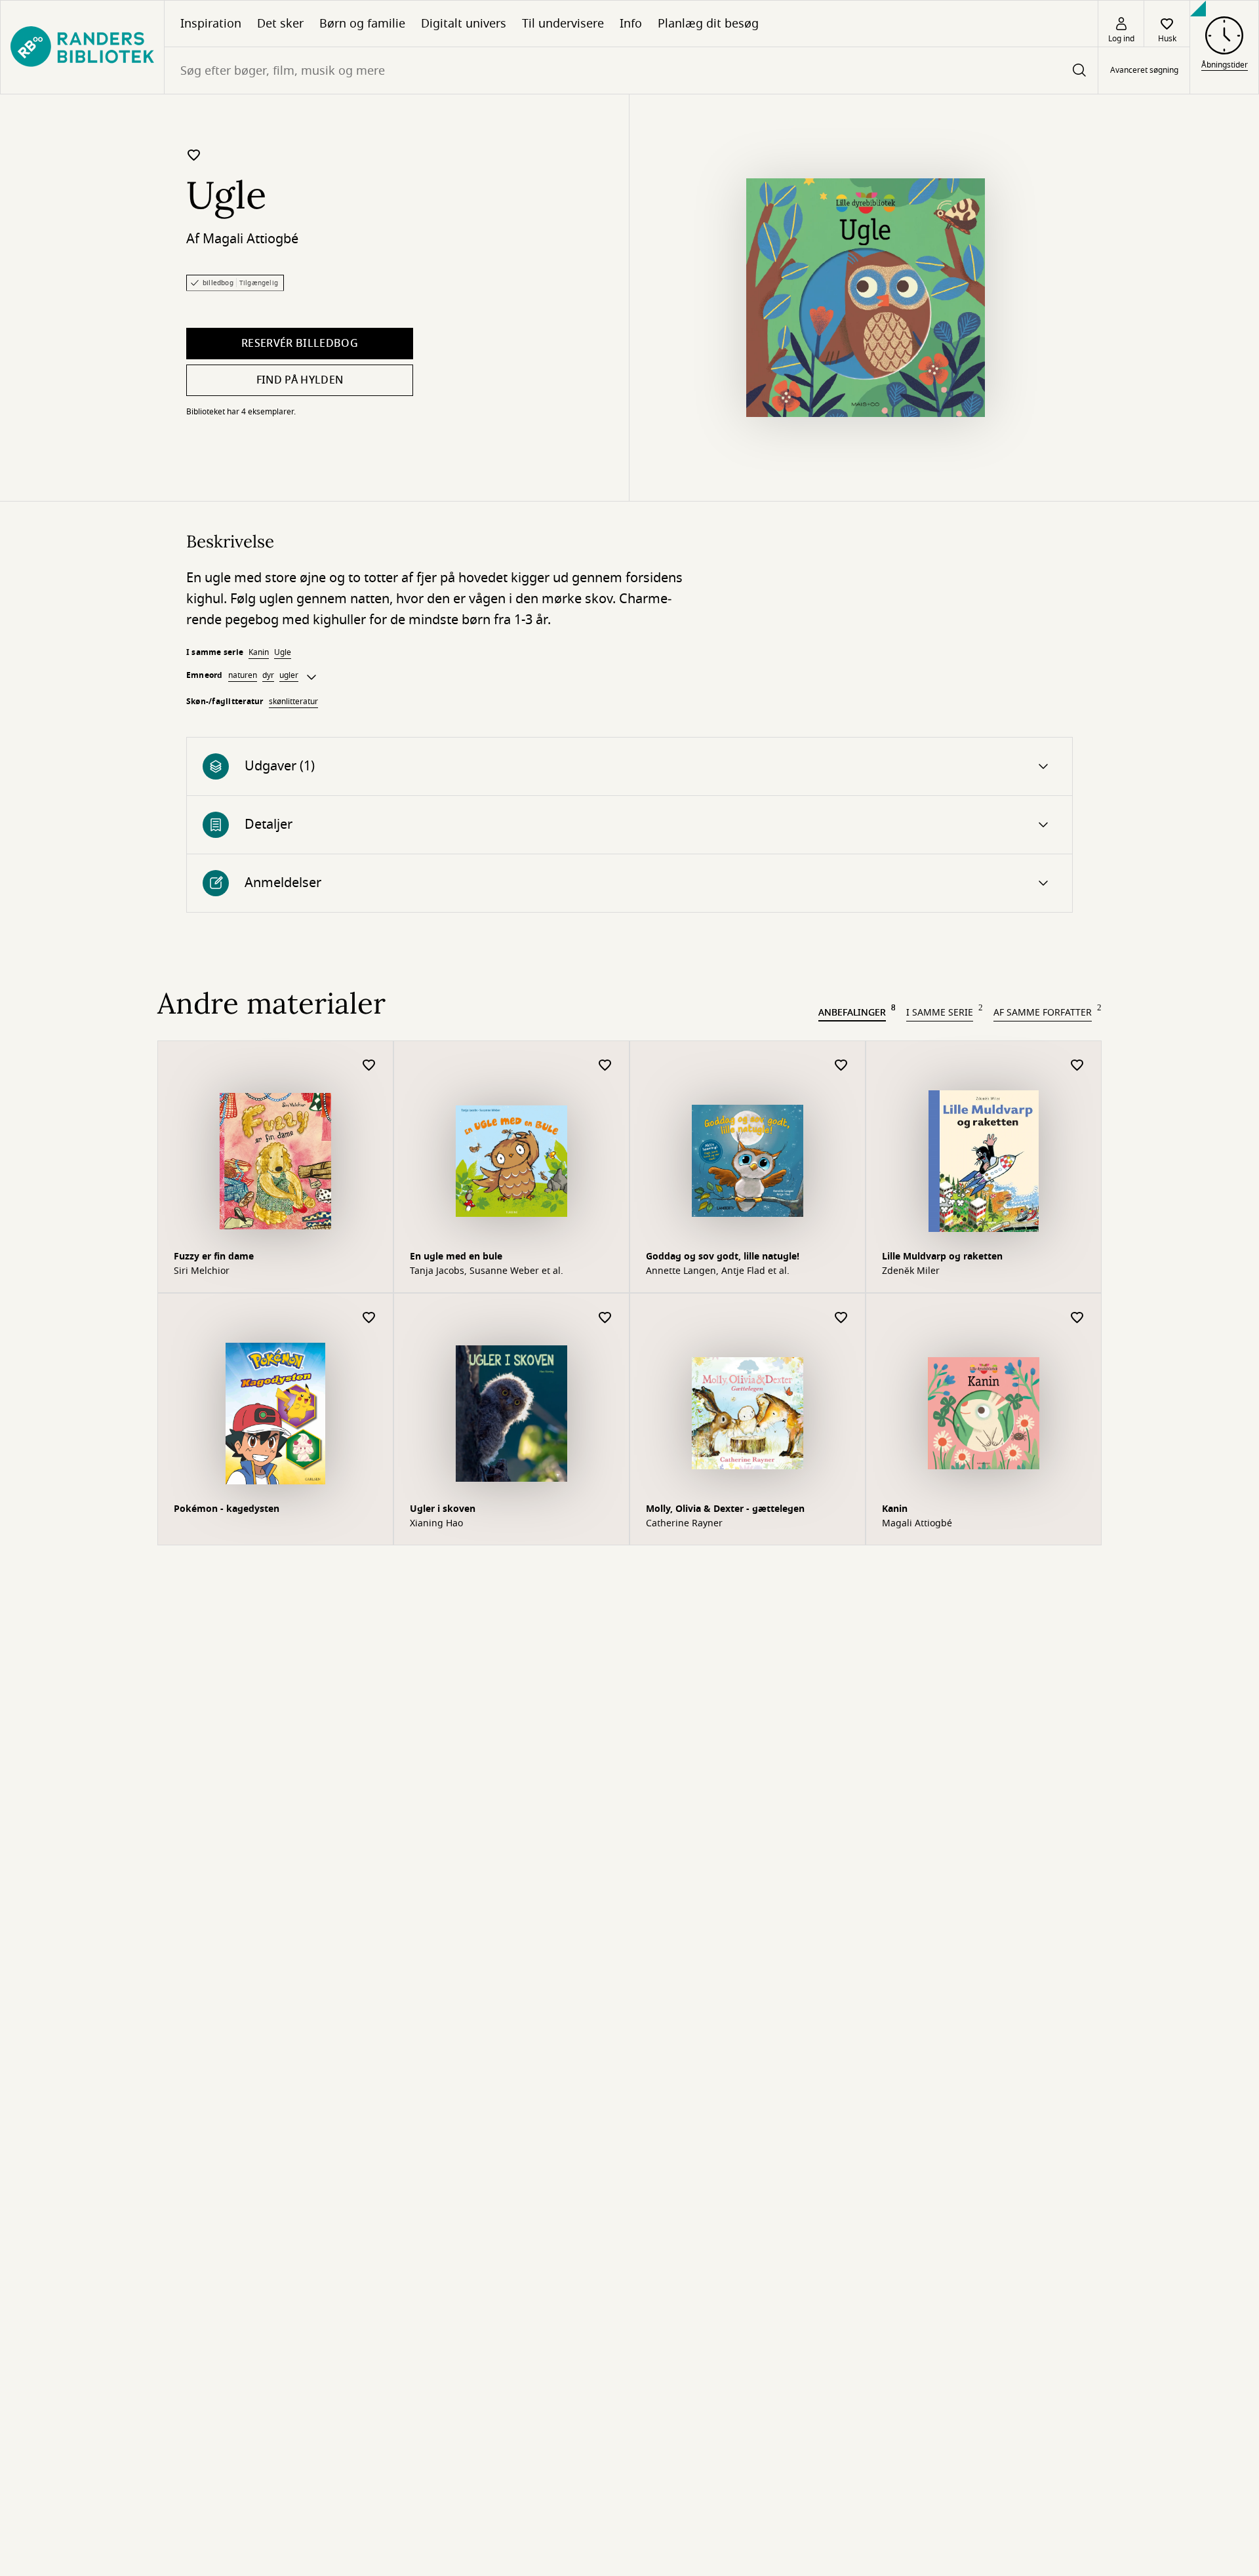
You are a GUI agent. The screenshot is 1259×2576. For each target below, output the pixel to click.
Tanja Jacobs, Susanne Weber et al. (487, 1271)
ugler (289, 675)
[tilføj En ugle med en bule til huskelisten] (605, 1066)
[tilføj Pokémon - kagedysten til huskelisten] (369, 1318)
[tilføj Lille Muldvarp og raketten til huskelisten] (1077, 1066)
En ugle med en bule (456, 1257)
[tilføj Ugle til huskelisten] (194, 155)
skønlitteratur (293, 702)
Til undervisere (563, 24)
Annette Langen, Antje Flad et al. (718, 1271)
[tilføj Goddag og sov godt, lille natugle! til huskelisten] (841, 1066)
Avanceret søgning (1144, 71)
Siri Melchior (202, 1271)
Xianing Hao (436, 1524)
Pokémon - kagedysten (227, 1509)
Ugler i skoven (443, 1509)
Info (631, 24)
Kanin (259, 652)
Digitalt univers (464, 24)
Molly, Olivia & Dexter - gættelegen (725, 1509)
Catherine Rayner (684, 1524)
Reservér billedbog (300, 344)
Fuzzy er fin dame (214, 1257)
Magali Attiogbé (250, 239)
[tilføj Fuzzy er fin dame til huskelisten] (369, 1066)
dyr (268, 675)
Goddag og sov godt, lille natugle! (723, 1257)
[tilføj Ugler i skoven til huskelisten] (605, 1318)
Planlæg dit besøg (708, 24)
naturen (243, 675)
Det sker (280, 24)
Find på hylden (300, 380)
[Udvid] (311, 677)
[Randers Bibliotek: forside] (82, 47)
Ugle (283, 652)
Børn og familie (362, 24)
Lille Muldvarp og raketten (942, 1257)
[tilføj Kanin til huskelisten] (1077, 1318)
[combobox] (631, 70)
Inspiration (211, 24)
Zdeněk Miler (911, 1271)
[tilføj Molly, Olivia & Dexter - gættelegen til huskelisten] (841, 1318)
